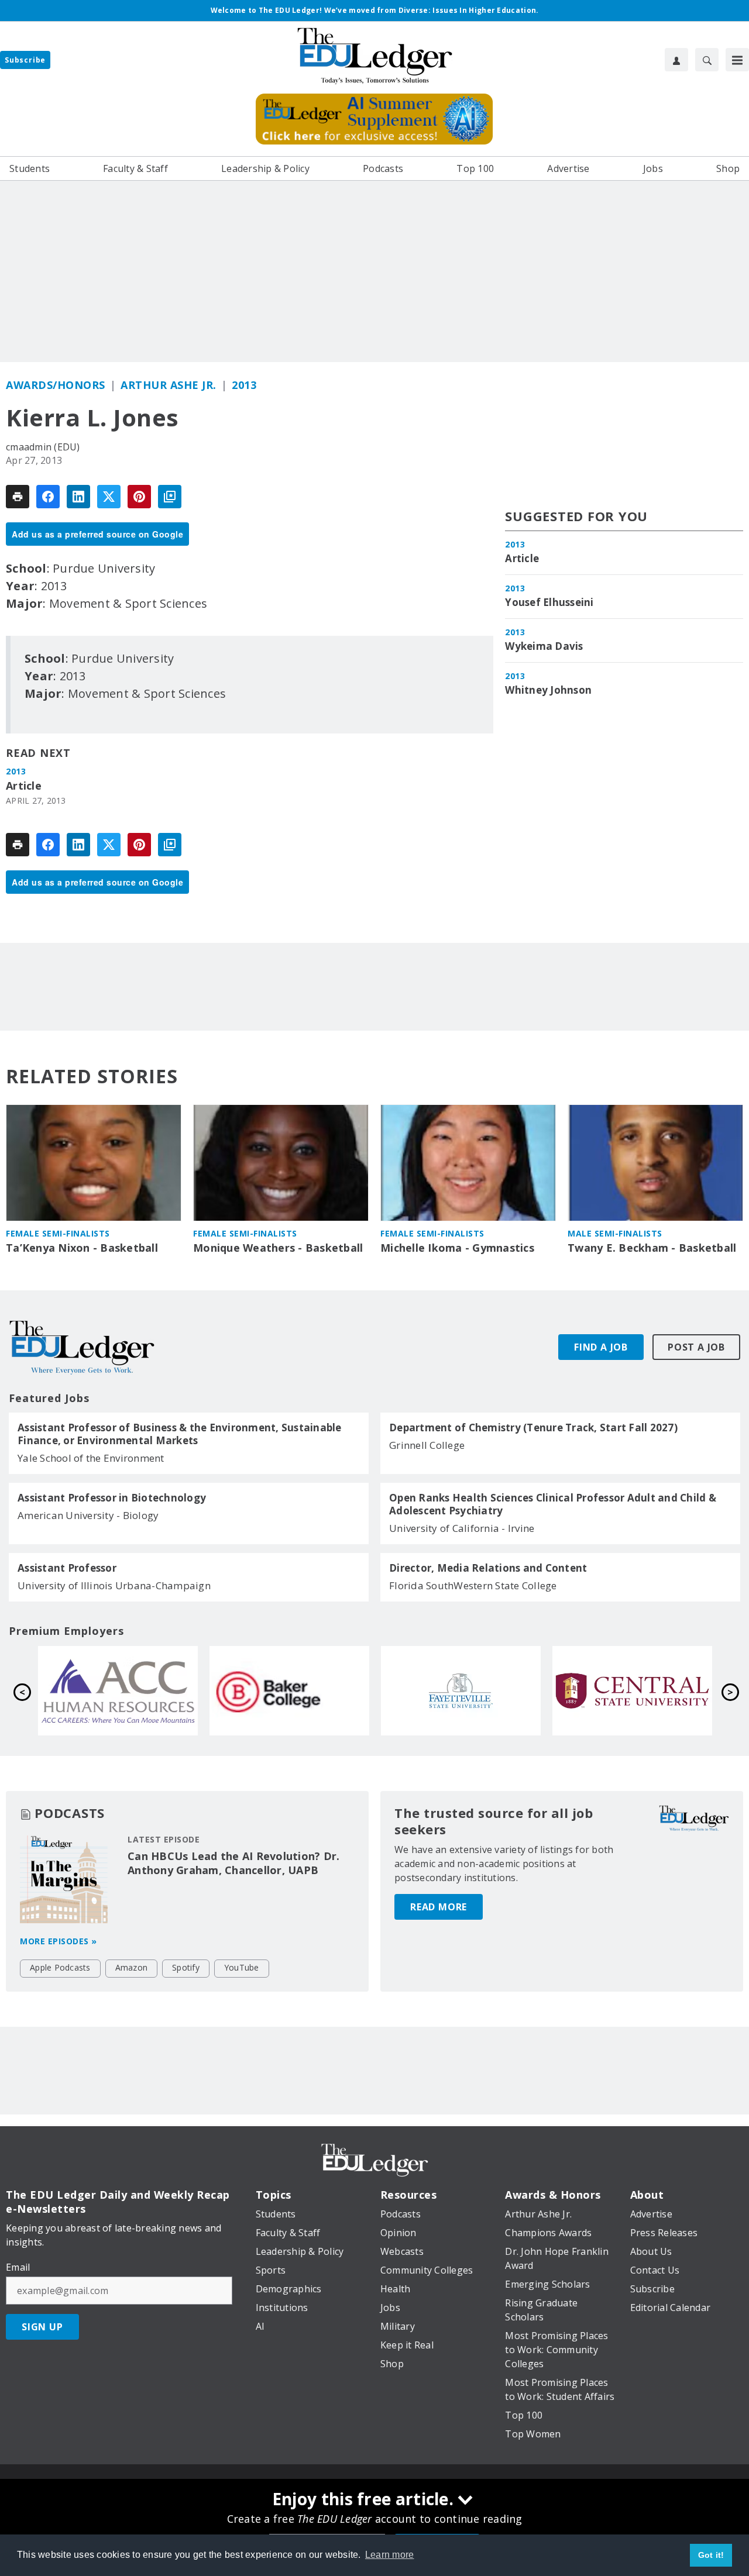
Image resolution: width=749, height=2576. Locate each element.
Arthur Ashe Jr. (169, 385)
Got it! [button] (711, 2555)
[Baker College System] (646, 1691)
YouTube (242, 1967)
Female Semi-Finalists (58, 1233)
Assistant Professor (67, 1568)
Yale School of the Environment (91, 1458)
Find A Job (601, 1347)
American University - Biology (88, 1515)
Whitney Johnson (548, 690)
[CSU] (132, 1691)
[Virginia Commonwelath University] (303, 1691)
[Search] (707, 60)
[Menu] (737, 60)
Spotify (186, 1967)
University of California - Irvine (462, 1528)
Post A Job (696, 1347)
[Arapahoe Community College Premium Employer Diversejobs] (475, 1691)
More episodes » (59, 1941)
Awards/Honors (56, 385)
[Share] (48, 497)
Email (18, 2267)
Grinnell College (427, 1445)
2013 (244, 385)
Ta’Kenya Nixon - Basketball (82, 1248)
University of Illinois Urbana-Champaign (114, 1585)
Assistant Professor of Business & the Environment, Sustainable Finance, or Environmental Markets (180, 1434)
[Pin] (139, 497)
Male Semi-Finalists (615, 1233)
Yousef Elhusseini (549, 602)
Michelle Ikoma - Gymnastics (457, 1248)
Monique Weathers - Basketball (278, 1248)
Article (24, 786)
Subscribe (25, 60)
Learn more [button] (390, 2555)
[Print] (18, 497)
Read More (439, 1907)
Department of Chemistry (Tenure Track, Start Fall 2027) (533, 1428)
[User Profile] (676, 60)
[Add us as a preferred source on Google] (170, 497)
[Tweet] (109, 497)
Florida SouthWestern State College (473, 1585)
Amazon (132, 1967)
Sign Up (42, 2327)
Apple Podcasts (60, 1967)
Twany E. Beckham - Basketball (652, 1248)
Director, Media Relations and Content (488, 1568)
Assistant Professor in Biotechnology (112, 1498)
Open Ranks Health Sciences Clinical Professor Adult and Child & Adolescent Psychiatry (553, 1504)
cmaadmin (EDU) (43, 447)
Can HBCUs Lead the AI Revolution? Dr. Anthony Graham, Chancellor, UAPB (233, 1863)
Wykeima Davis (544, 646)
